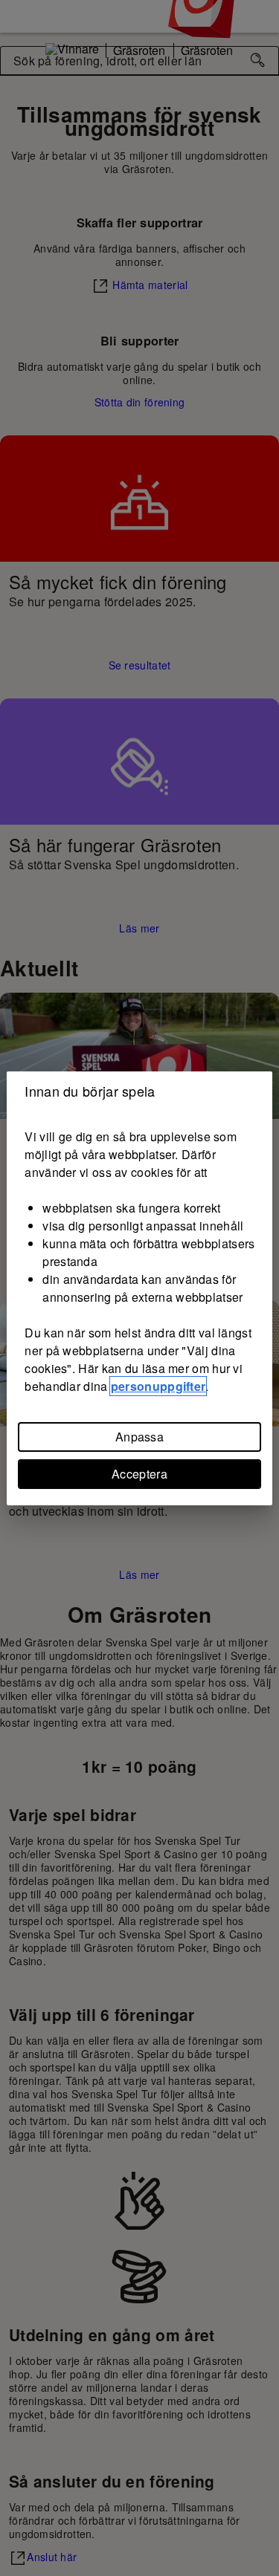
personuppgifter (158, 1386)
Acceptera (139, 1474)
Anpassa (139, 1437)
